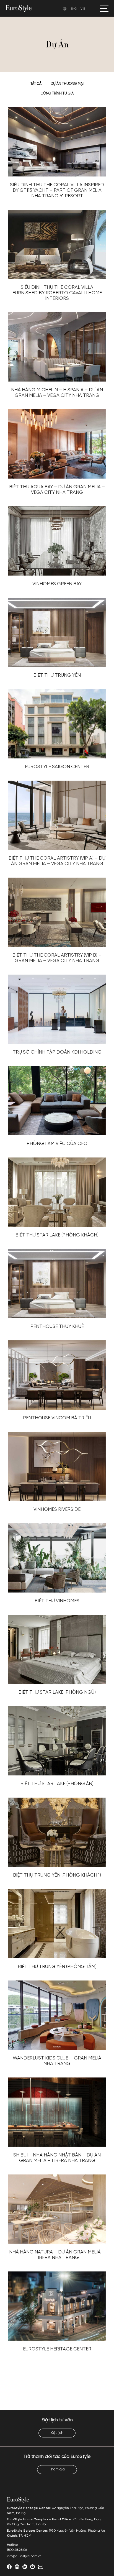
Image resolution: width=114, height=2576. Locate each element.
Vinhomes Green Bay (57, 584)
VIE (83, 9)
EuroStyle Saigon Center (57, 767)
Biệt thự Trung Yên (57, 675)
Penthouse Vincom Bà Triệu (57, 1418)
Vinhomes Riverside (57, 1509)
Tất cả (36, 84)
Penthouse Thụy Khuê (57, 1327)
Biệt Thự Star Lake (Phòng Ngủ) (57, 1692)
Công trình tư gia (57, 94)
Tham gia (57, 2469)
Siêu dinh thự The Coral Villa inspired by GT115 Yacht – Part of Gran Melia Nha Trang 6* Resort (57, 190)
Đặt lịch (57, 2433)
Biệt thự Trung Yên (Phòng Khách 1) (57, 1875)
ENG (74, 9)
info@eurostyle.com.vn (24, 2556)
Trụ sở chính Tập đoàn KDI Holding (57, 1052)
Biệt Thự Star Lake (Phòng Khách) (57, 1235)
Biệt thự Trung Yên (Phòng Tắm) (57, 1967)
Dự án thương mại (67, 84)
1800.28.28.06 (17, 2550)
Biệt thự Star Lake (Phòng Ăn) (57, 1784)
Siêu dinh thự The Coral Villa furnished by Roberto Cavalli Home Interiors (57, 293)
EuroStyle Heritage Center (57, 2349)
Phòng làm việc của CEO (57, 1144)
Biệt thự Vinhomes (57, 1601)
